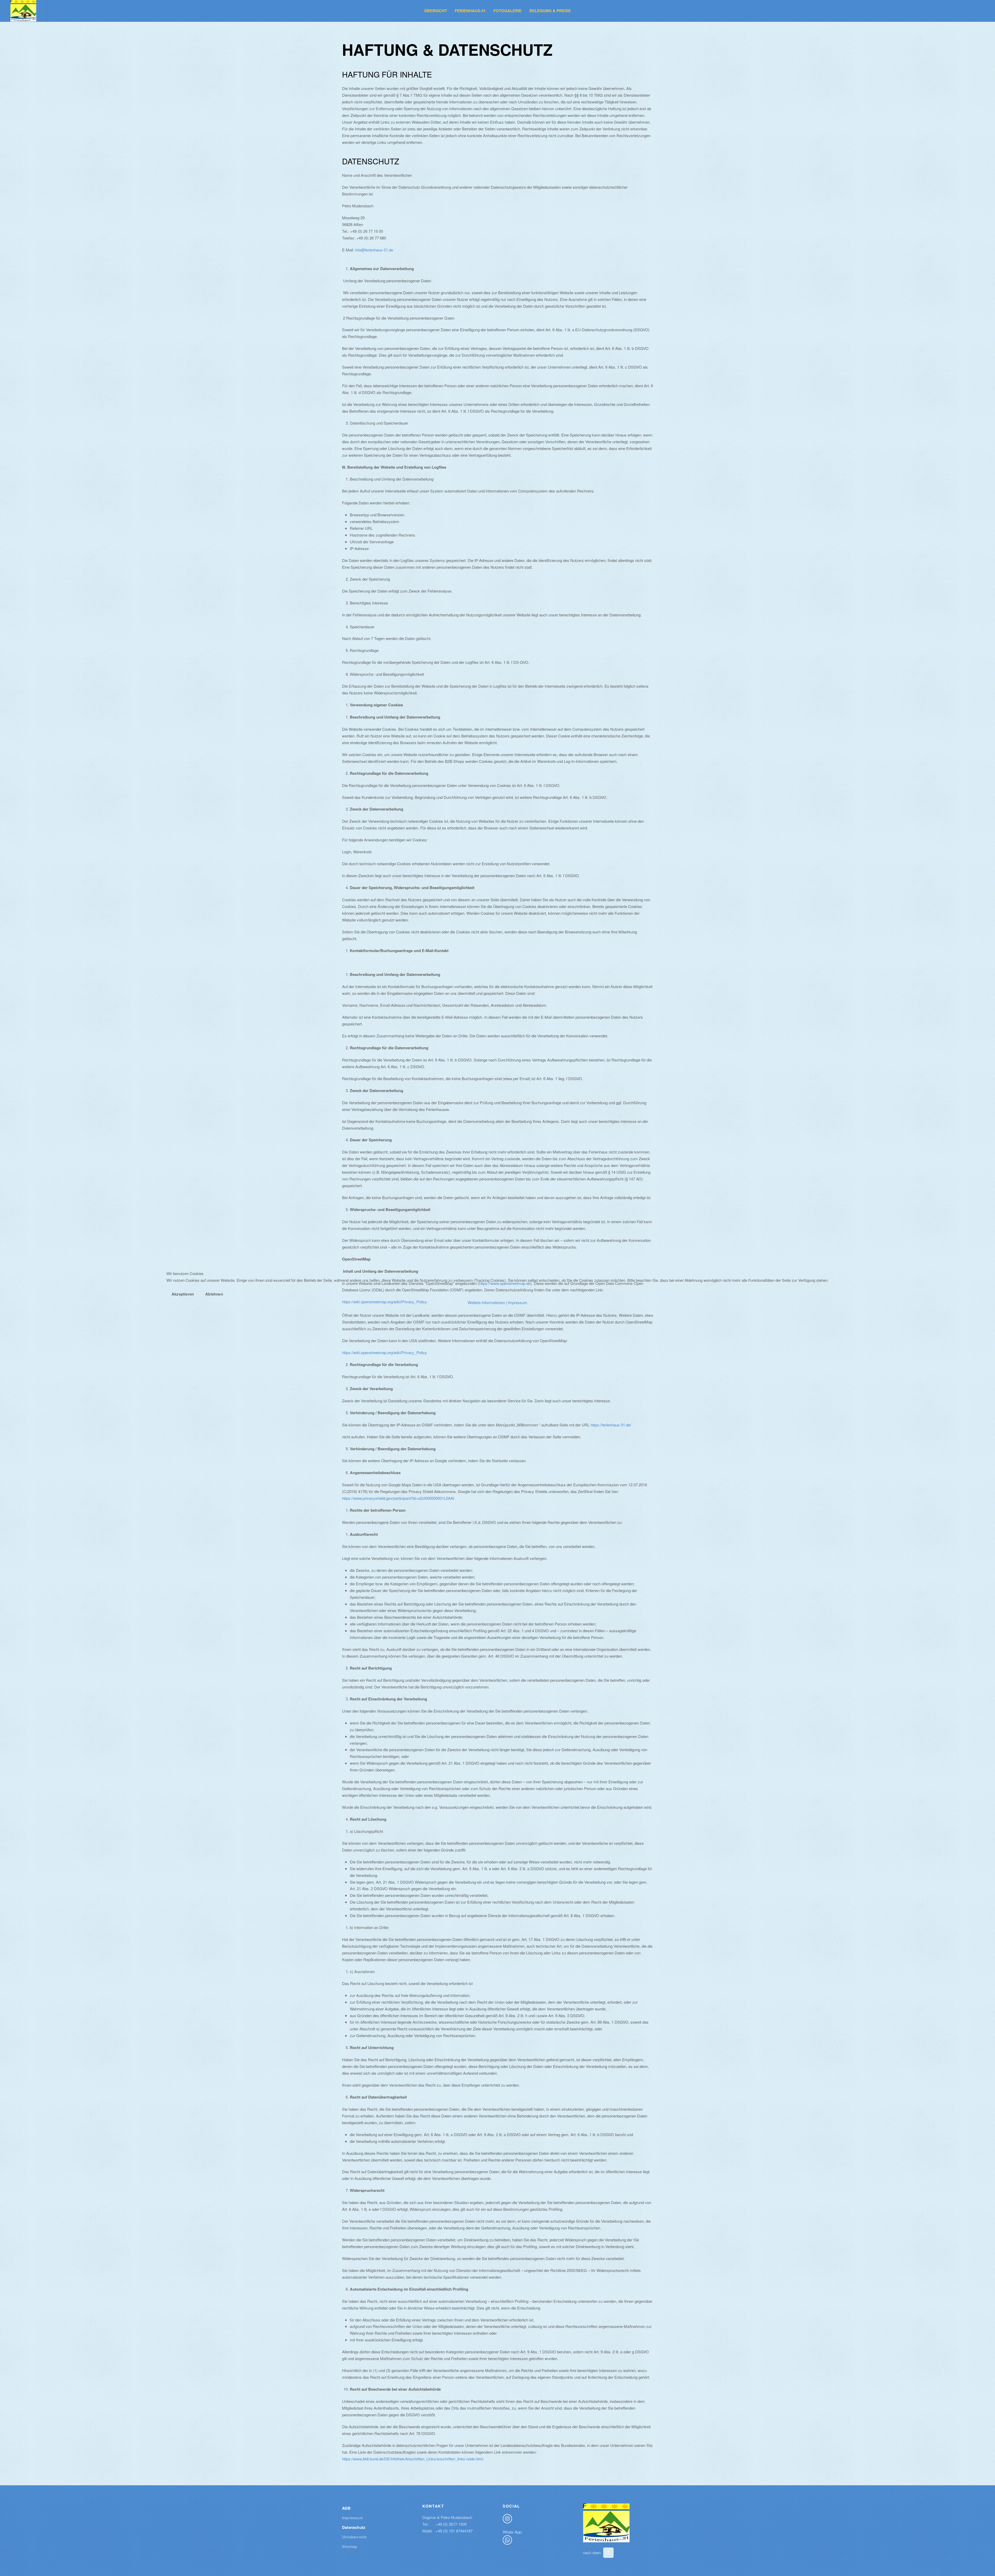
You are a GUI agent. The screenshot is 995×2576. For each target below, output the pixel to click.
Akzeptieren (183, 1294)
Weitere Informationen (486, 1302)
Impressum (518, 1302)
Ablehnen (214, 1294)
